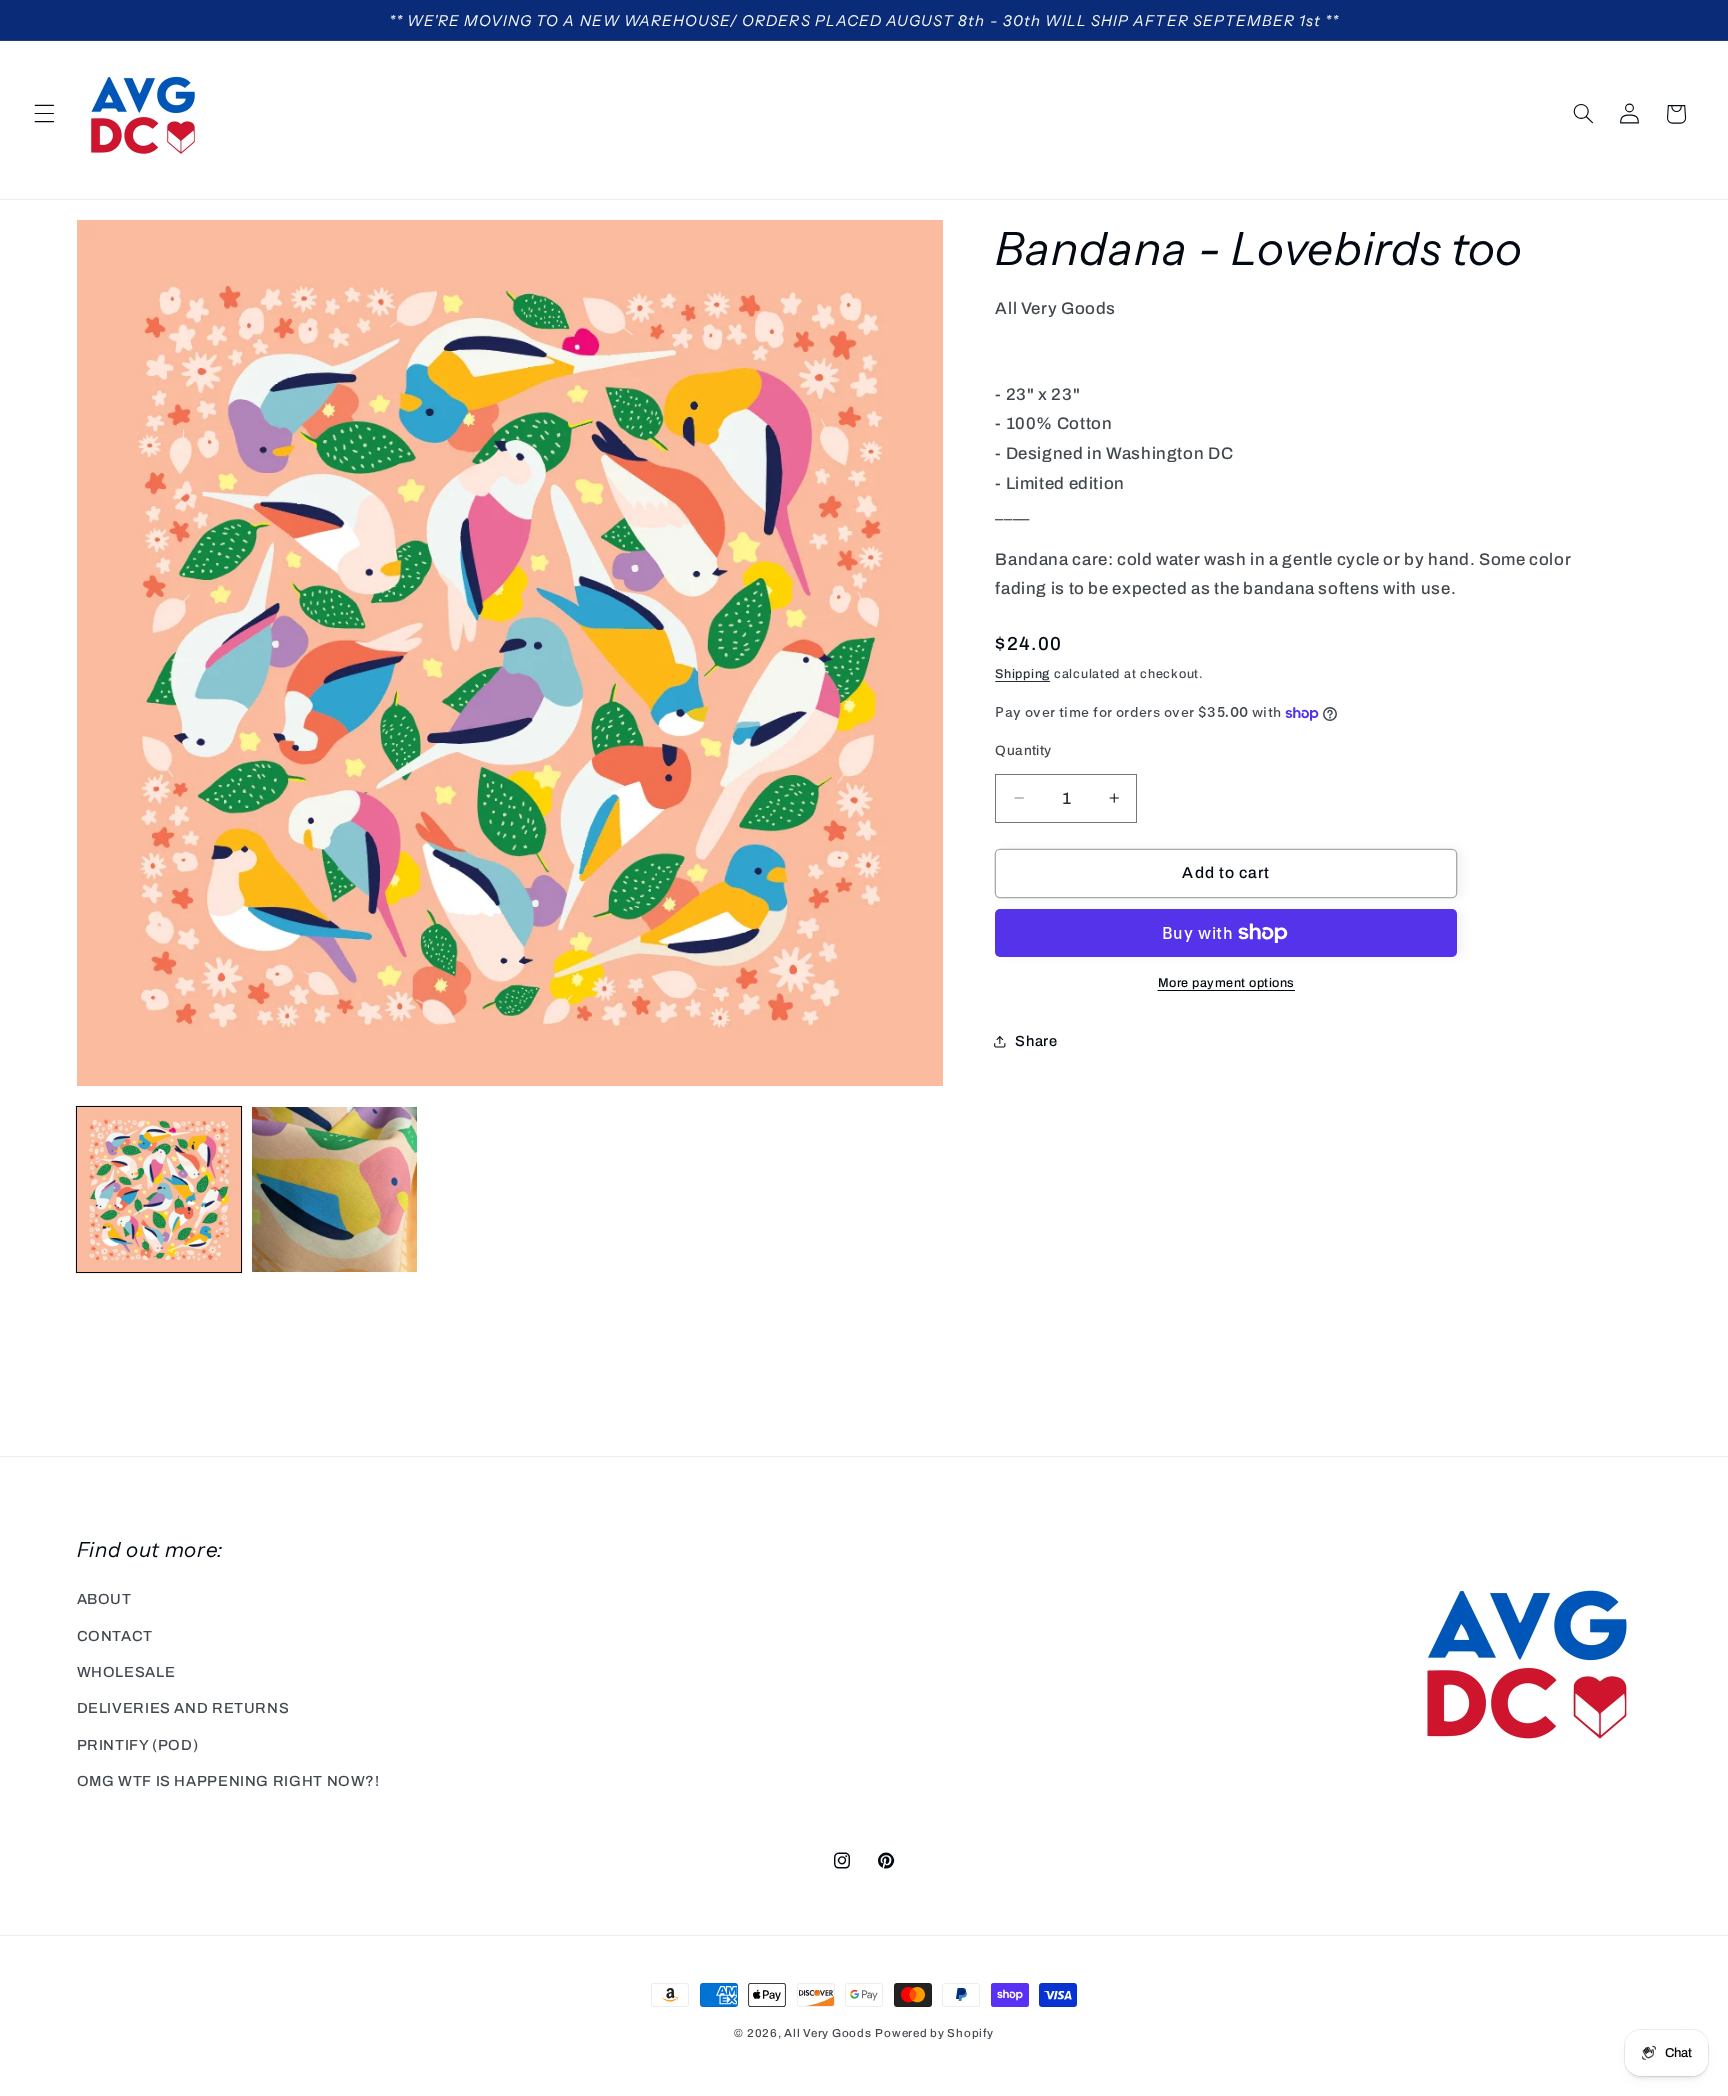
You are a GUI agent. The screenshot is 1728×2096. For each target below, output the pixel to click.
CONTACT (115, 1636)
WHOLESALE (126, 1672)
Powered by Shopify (934, 2033)
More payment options (1227, 983)
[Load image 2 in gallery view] (334, 1189)
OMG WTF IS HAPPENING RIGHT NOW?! (228, 1781)
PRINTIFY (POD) (138, 1745)
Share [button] (1036, 1041)
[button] (44, 114)
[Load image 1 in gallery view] (159, 1189)
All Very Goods (827, 2033)
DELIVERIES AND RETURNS (183, 1708)
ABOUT (104, 1599)
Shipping (1022, 674)
